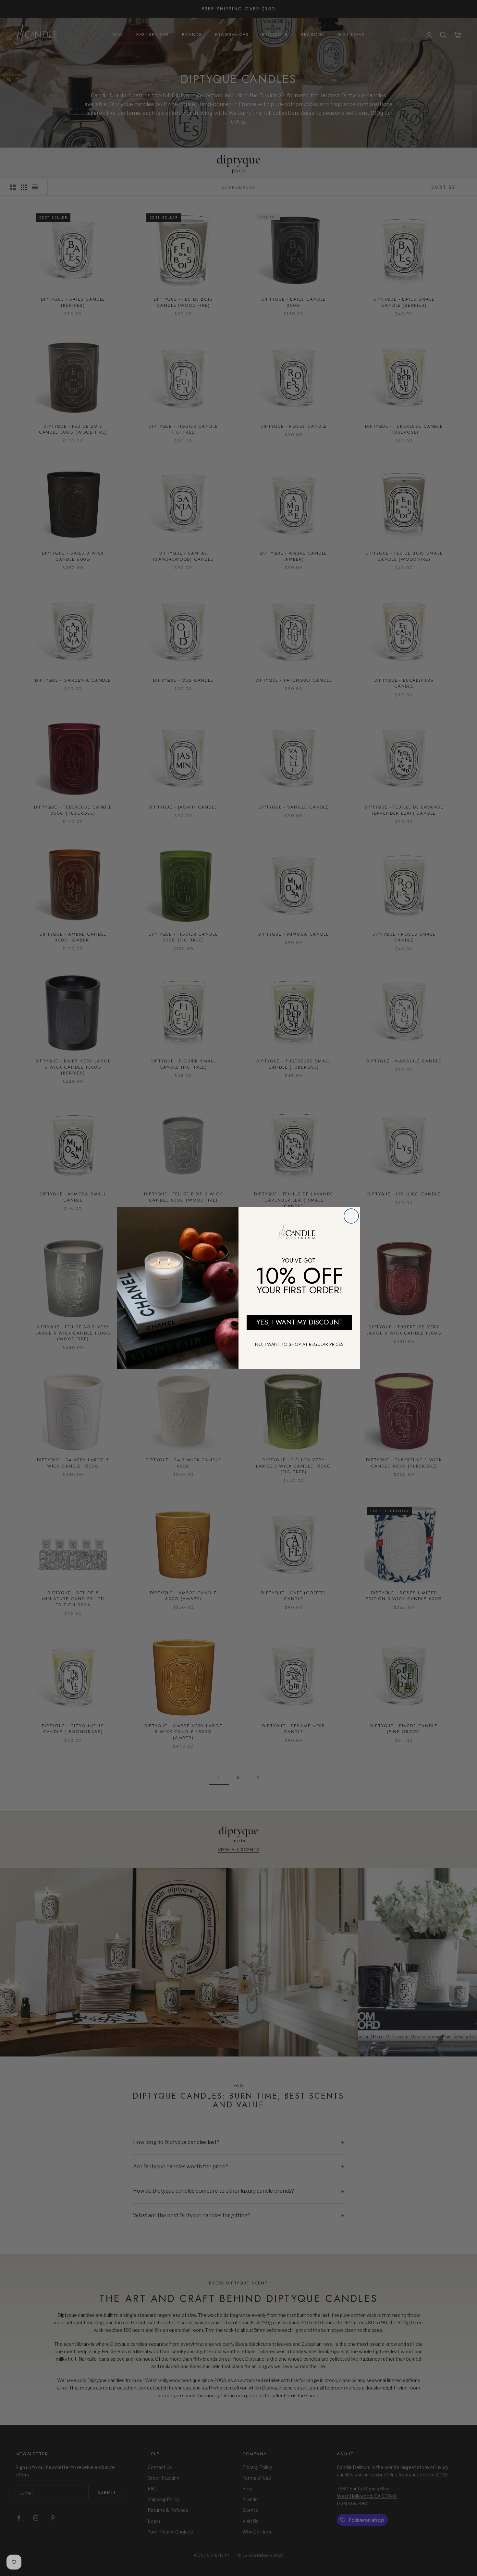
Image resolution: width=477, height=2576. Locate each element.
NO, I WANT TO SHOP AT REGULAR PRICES (299, 1344)
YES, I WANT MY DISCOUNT (300, 1322)
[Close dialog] (351, 1216)
